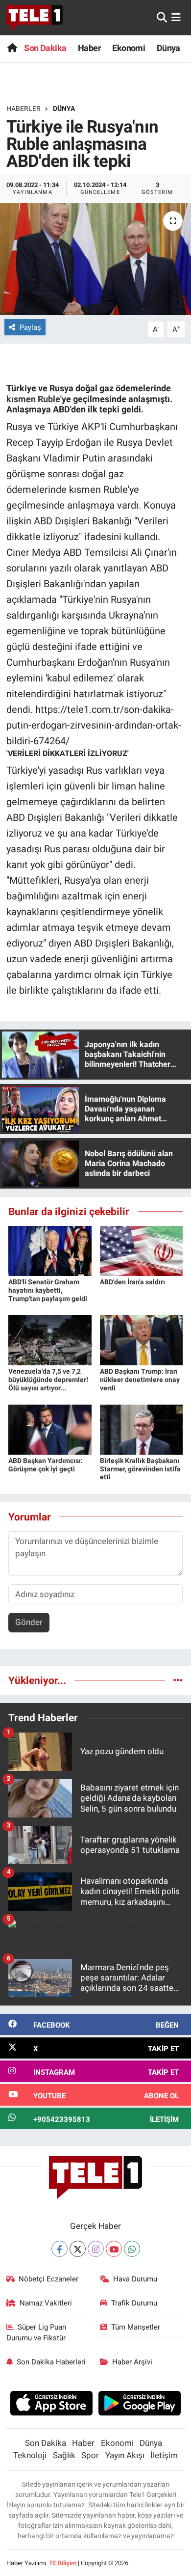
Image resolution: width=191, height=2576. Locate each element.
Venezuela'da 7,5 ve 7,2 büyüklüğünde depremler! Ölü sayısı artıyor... (48, 1380)
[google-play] (140, 2405)
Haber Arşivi (132, 2362)
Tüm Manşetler (136, 2327)
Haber (89, 48)
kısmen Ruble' (34, 399)
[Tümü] (178, 1680)
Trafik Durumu (134, 2303)
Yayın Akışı (125, 2455)
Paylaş (30, 327)
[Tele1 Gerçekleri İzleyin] (35, 18)
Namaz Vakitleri (46, 2303)
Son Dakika (45, 48)
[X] (78, 2249)
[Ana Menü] (176, 17)
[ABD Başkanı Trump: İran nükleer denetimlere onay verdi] (142, 1339)
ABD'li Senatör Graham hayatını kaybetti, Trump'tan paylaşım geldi (48, 1290)
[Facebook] (60, 2249)
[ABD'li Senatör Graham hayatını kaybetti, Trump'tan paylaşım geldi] (50, 1250)
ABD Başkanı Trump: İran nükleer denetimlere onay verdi (140, 1380)
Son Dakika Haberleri (51, 2362)
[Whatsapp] (132, 2249)
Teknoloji (30, 2455)
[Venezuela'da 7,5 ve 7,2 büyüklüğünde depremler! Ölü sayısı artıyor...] (50, 1339)
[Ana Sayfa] (12, 48)
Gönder (29, 1622)
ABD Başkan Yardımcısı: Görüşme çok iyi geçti (46, 1465)
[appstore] (51, 2405)
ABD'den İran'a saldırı (132, 1282)
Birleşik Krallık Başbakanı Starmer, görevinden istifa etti (140, 1469)
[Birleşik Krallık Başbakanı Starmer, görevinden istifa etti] (142, 1429)
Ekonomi (129, 48)
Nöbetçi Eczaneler (48, 2279)
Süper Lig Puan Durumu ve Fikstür (36, 2332)
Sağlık (64, 2455)
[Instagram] (96, 2249)
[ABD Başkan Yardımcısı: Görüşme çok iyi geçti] (50, 1429)
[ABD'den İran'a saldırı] (142, 1250)
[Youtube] (114, 2249)
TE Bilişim (63, 2563)
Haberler (24, 108)
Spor (90, 2455)
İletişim (164, 2455)
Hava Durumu (135, 2279)
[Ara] (162, 17)
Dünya (168, 48)
